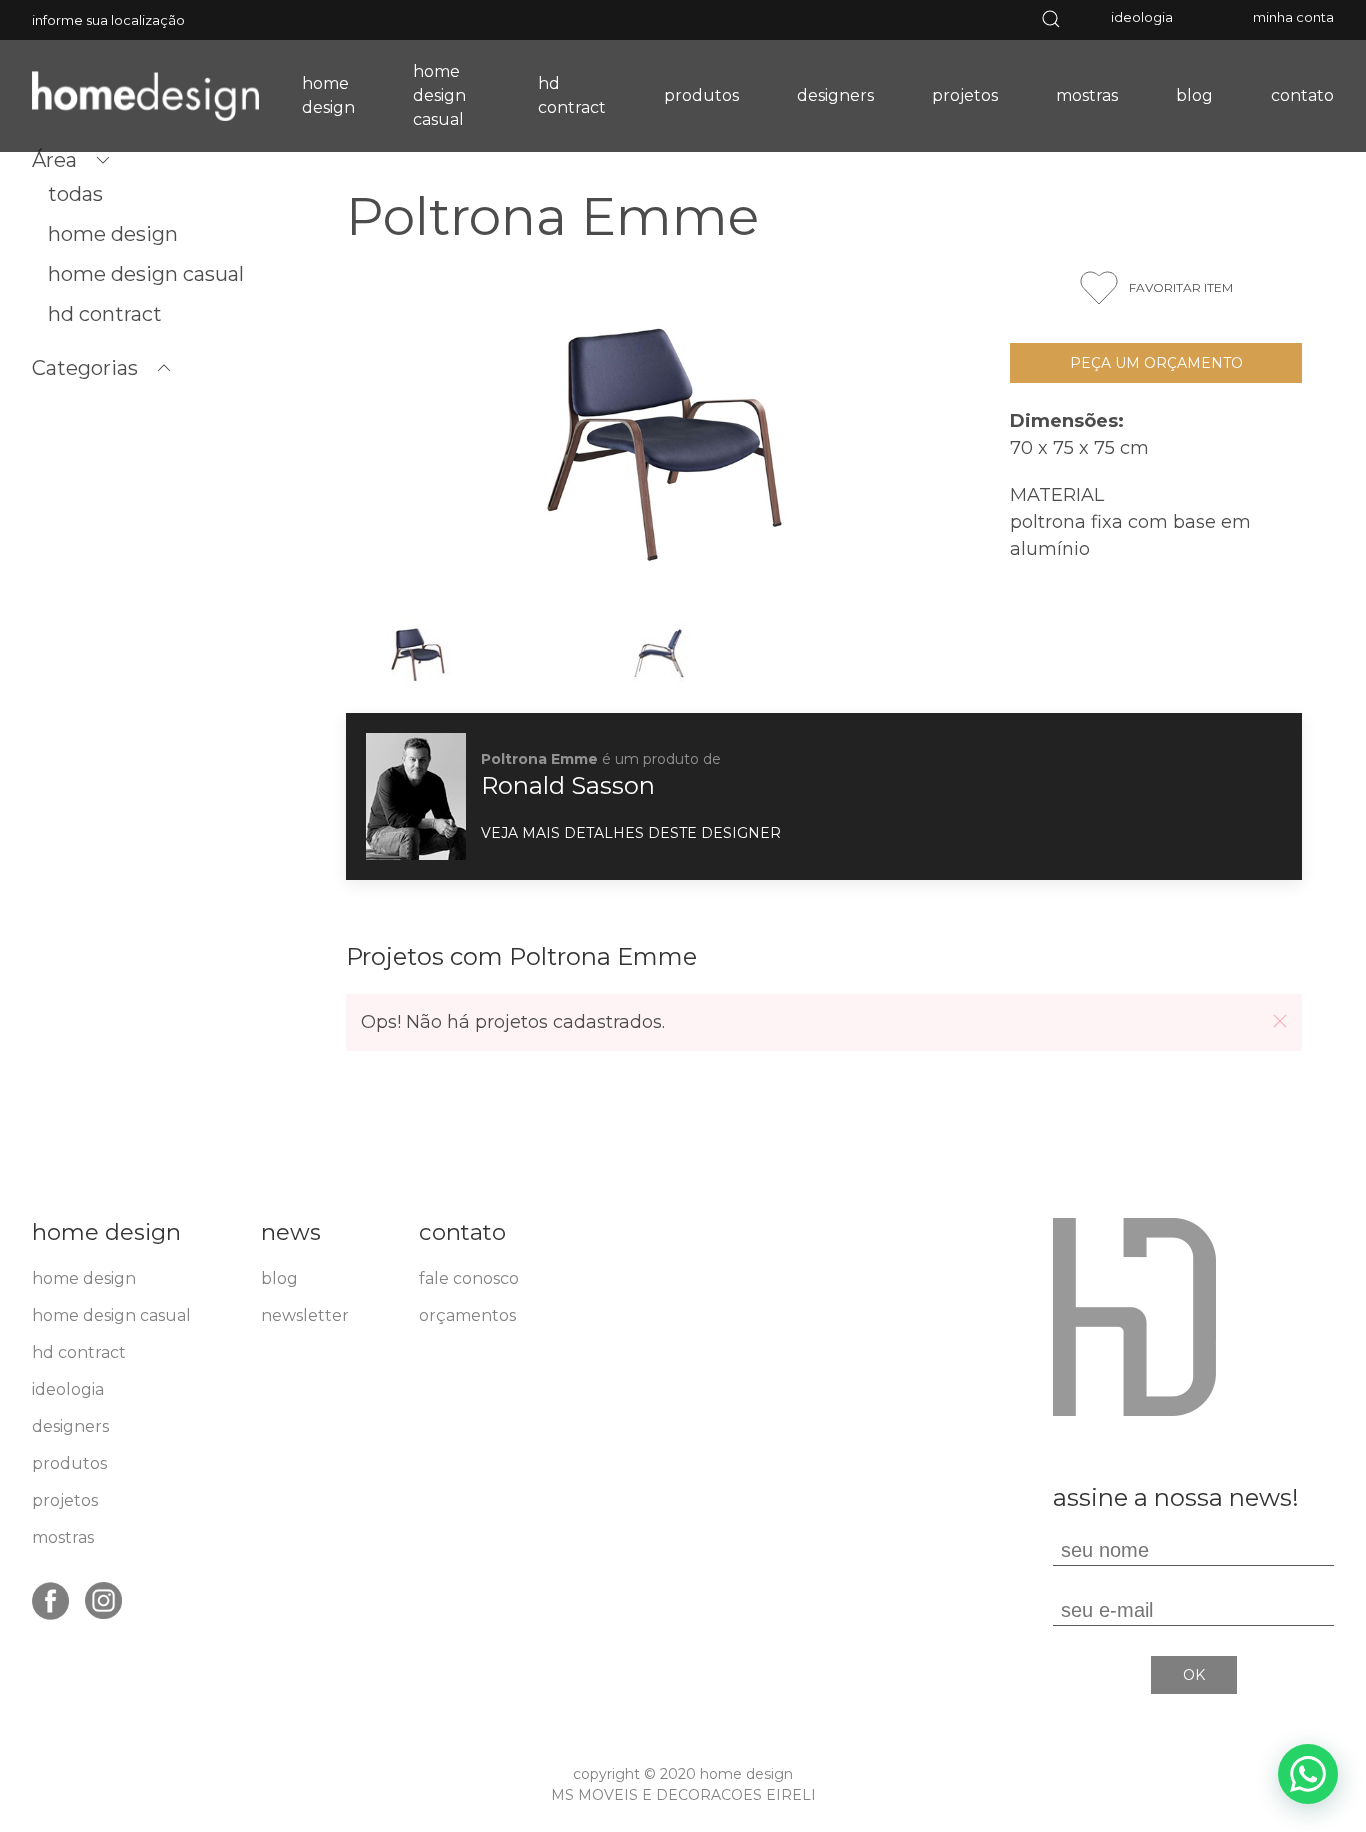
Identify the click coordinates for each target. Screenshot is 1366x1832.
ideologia (1142, 17)
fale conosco (469, 1278)
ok (1194, 1675)
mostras (1087, 95)
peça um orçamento (1156, 363)
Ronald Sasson (568, 785)
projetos (965, 95)
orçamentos (467, 1315)
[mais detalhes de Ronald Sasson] (416, 795)
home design (328, 95)
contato (1302, 95)
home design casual (439, 95)
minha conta (1293, 17)
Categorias (85, 368)
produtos (701, 95)
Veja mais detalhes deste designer (631, 833)
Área (54, 160)
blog (1194, 95)
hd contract (572, 95)
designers (835, 95)
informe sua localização (108, 20)
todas (75, 194)
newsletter (305, 1315)
